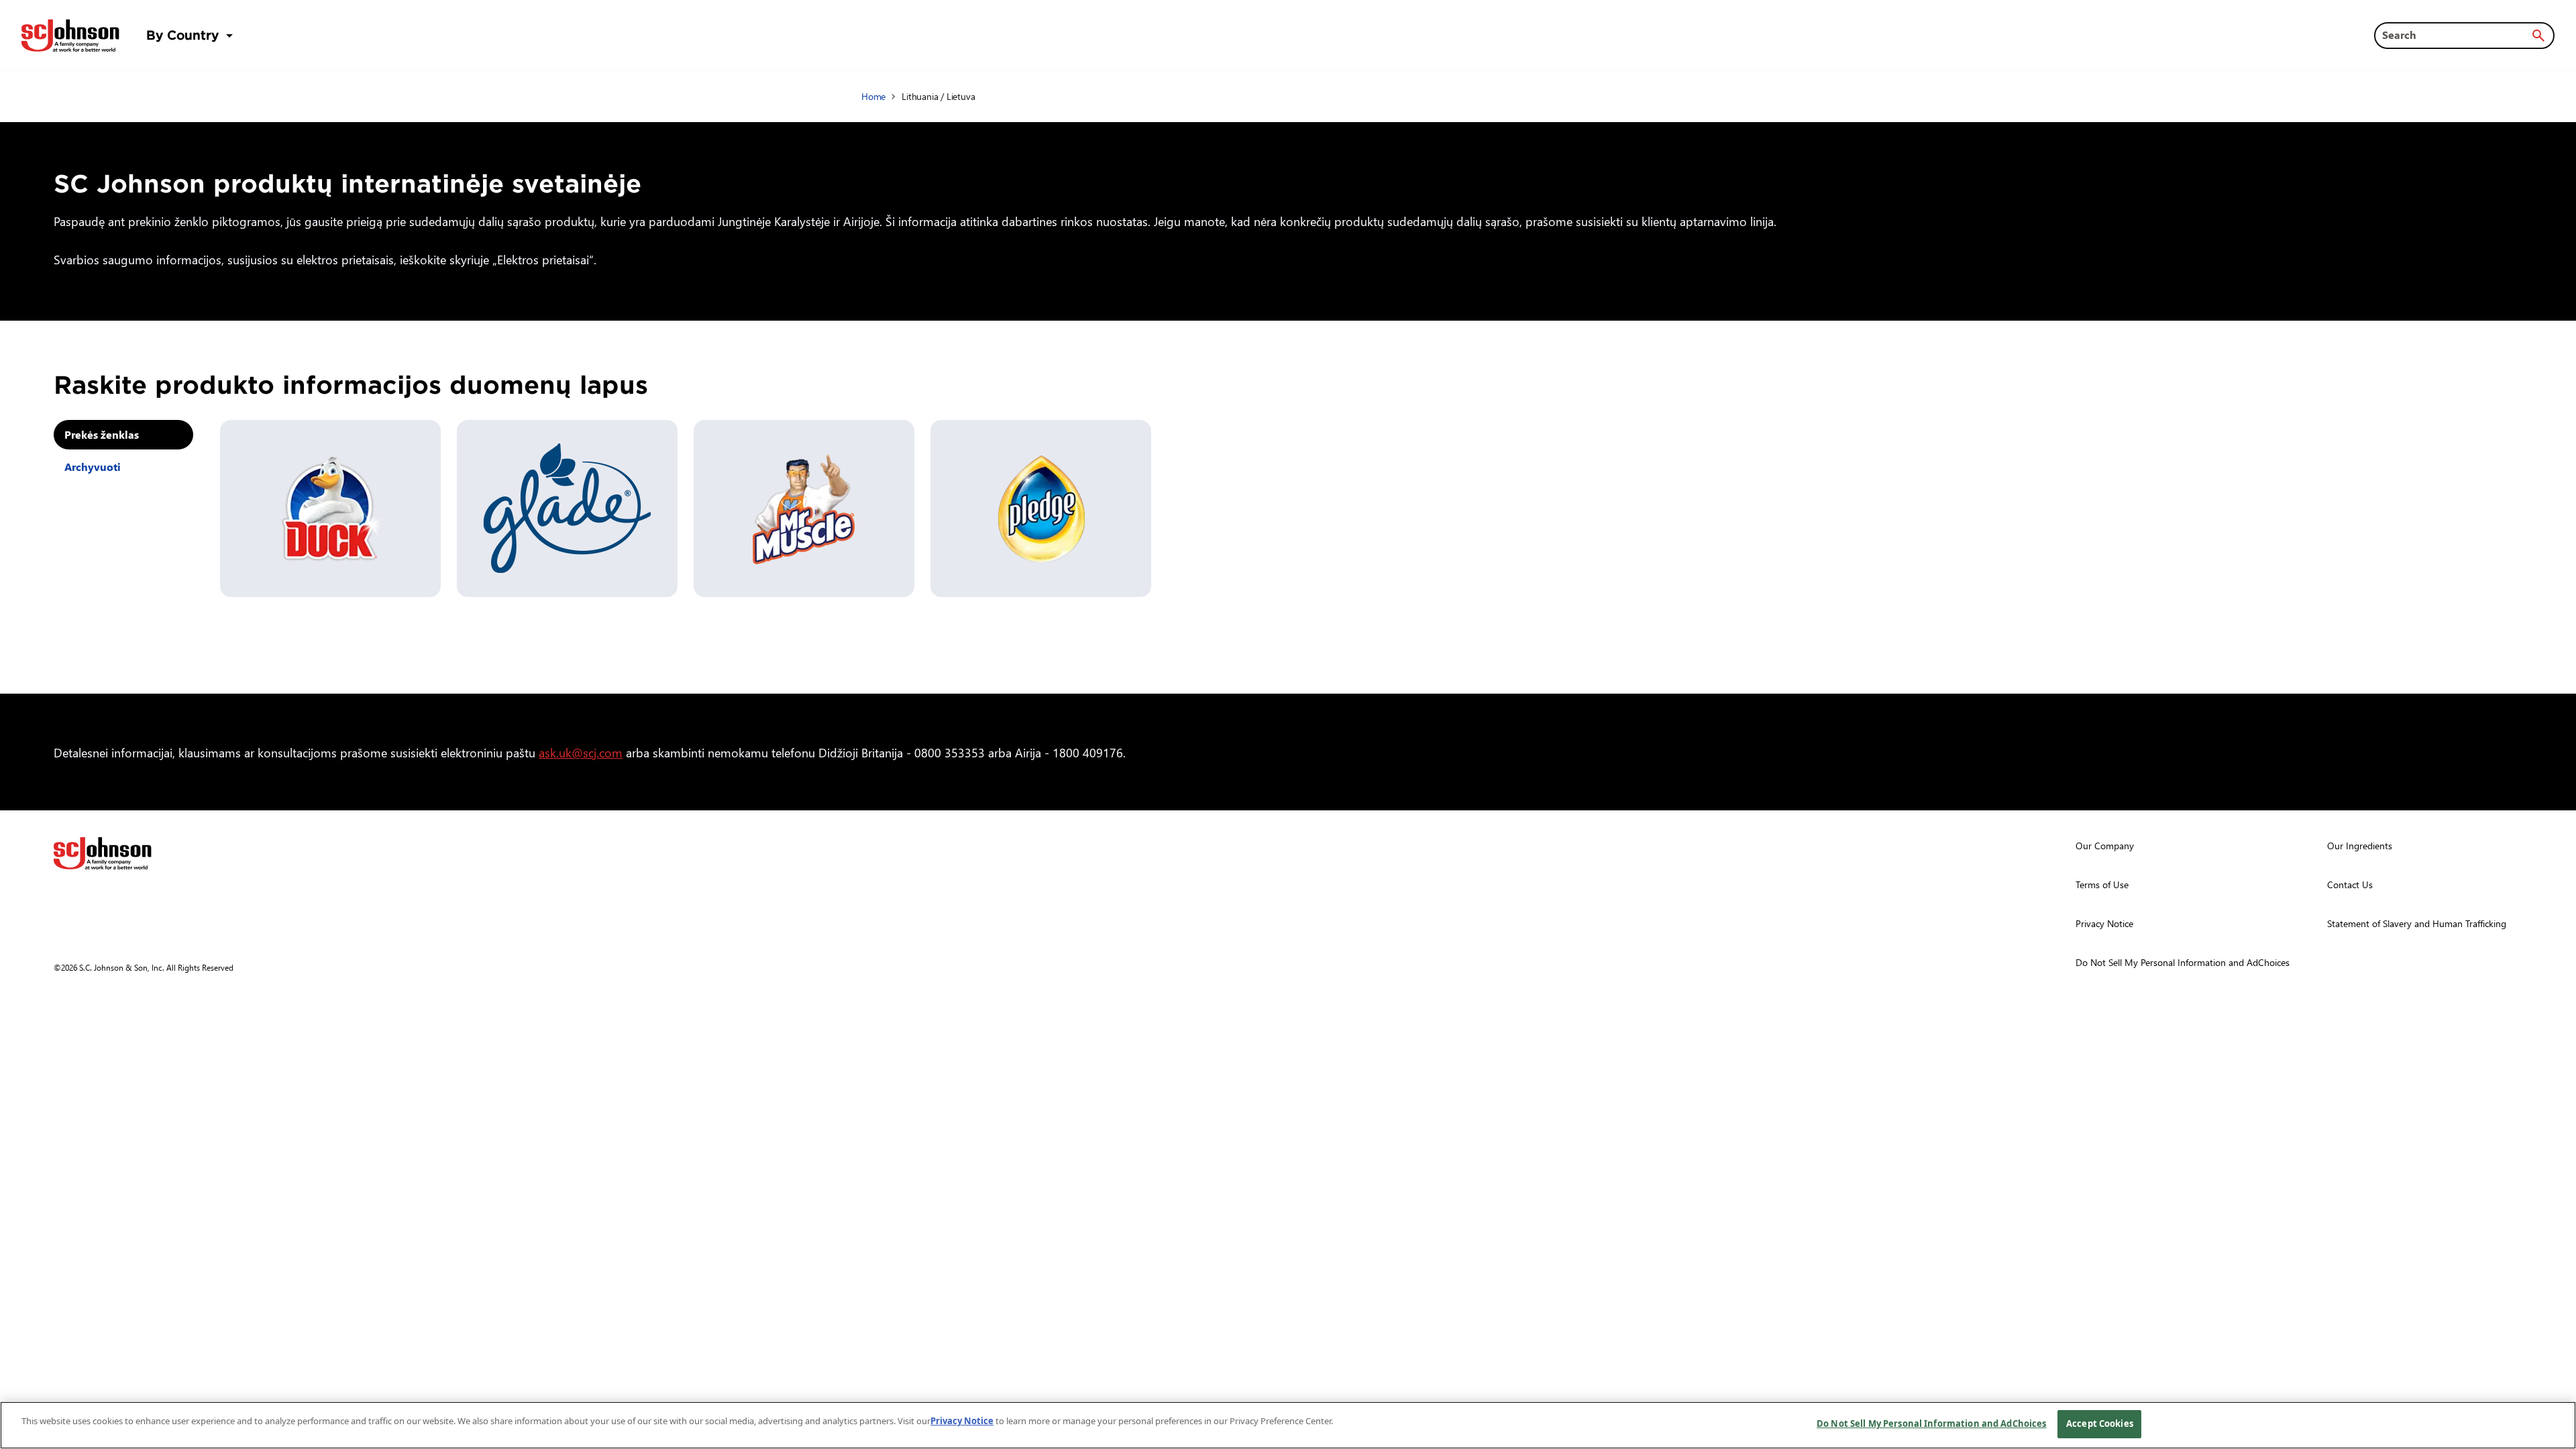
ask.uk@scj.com (581, 752)
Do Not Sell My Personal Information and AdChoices (1931, 1424)
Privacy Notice (962, 1421)
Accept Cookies (2100, 1424)
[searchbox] (2456, 35)
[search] (2538, 36)
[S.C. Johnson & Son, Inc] (103, 853)
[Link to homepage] (70, 36)
